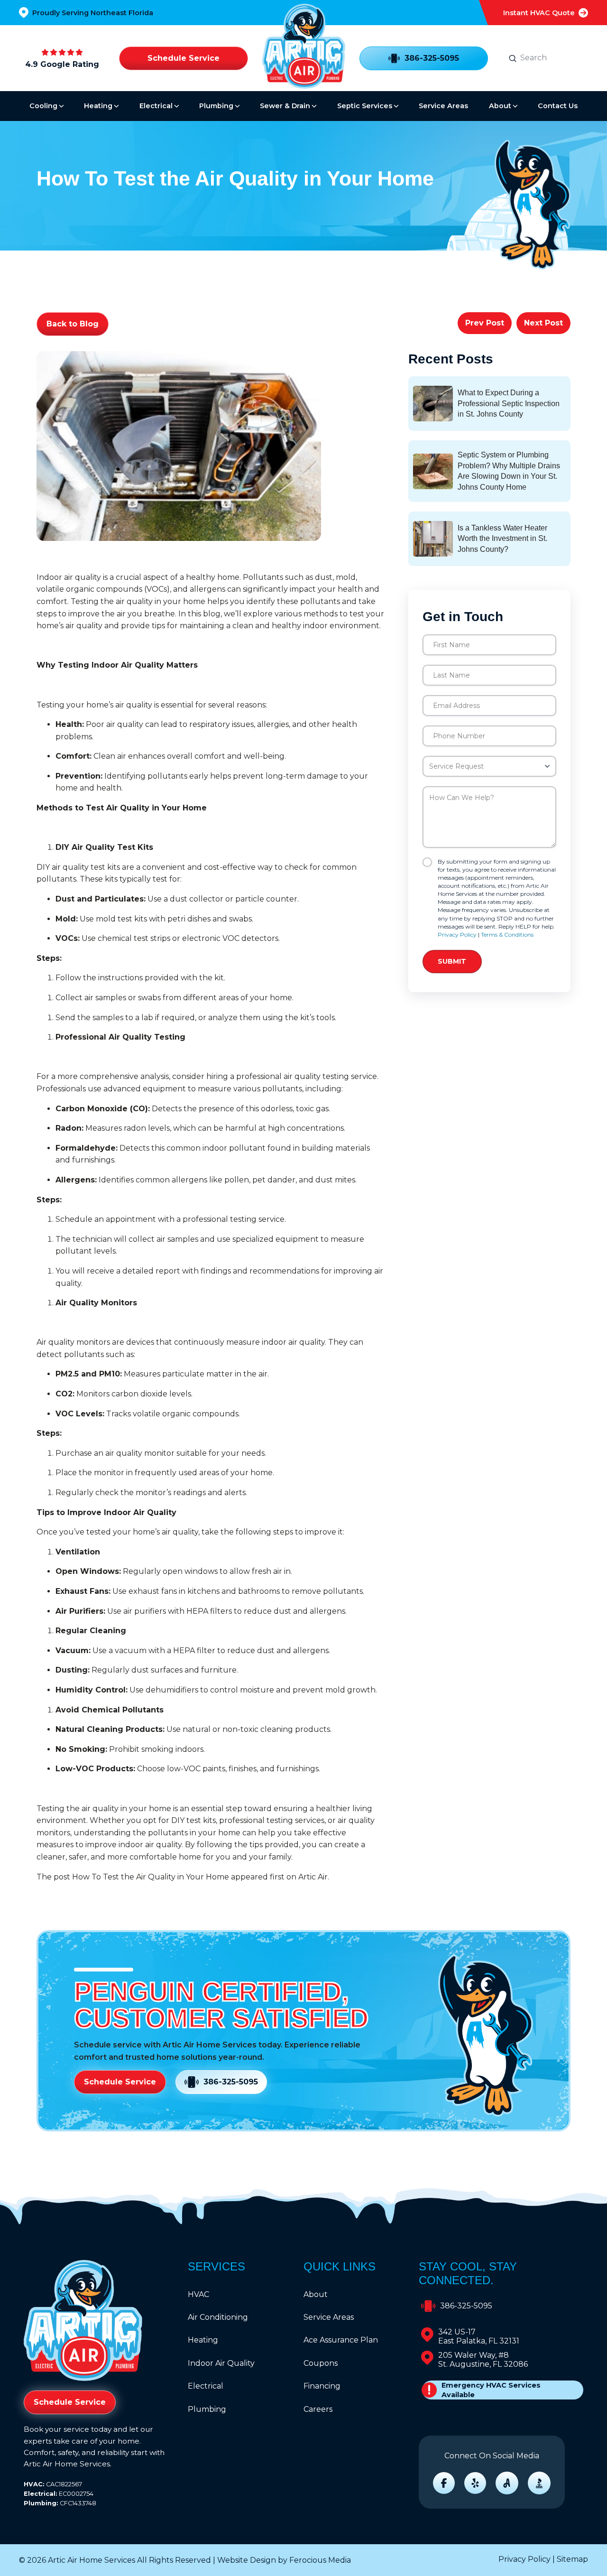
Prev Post (485, 323)
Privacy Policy (457, 935)
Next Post (543, 323)
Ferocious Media (320, 2560)
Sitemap (572, 2559)
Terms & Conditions (507, 935)
